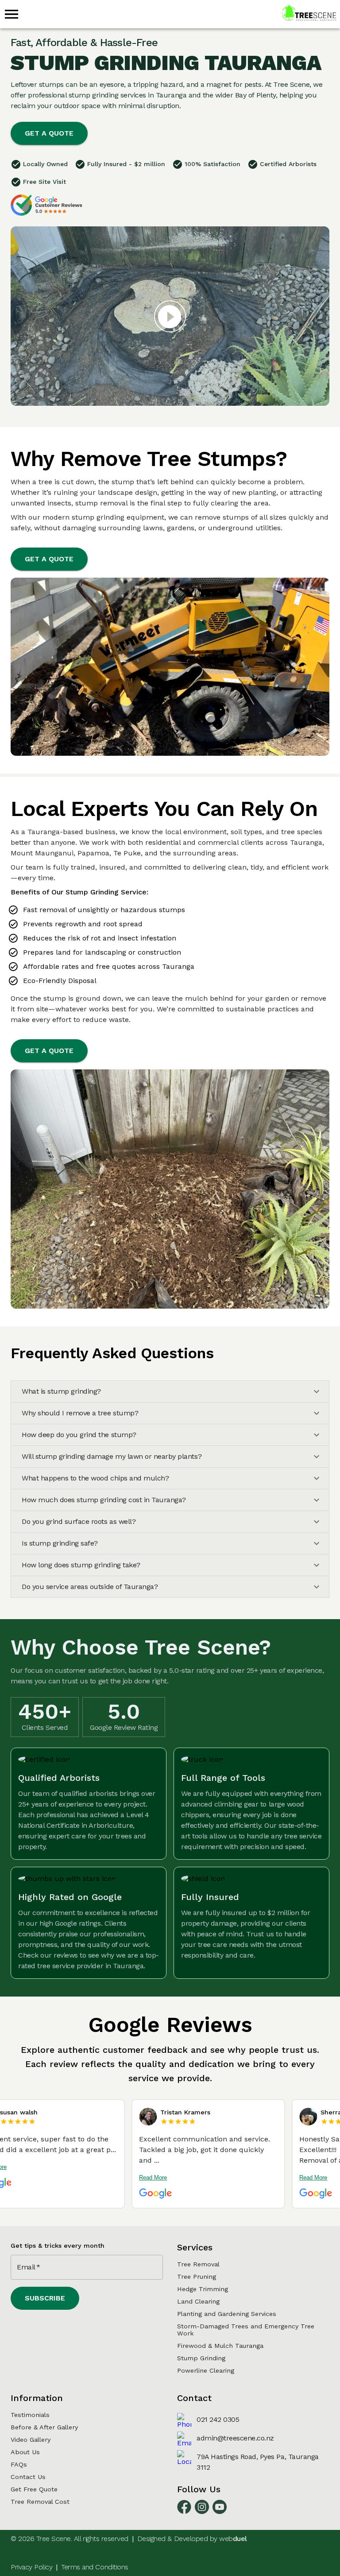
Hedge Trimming (203, 2289)
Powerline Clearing (206, 2370)
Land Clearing (198, 2301)
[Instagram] (202, 2512)
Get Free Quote (34, 2489)
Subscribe (45, 2298)
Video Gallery (31, 2440)
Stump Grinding (201, 2358)
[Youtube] (220, 2512)
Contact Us (28, 2477)
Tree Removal (198, 2264)
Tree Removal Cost (40, 2502)
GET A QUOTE (49, 133)
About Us (25, 2452)
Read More (103, 2178)
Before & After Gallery (44, 2427)
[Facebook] (184, 2512)
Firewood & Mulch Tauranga (220, 2346)
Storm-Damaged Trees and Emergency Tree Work (246, 2330)
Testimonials (30, 2415)
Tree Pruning (197, 2277)
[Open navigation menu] (12, 14)
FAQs (19, 2464)
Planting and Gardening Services (227, 2314)
